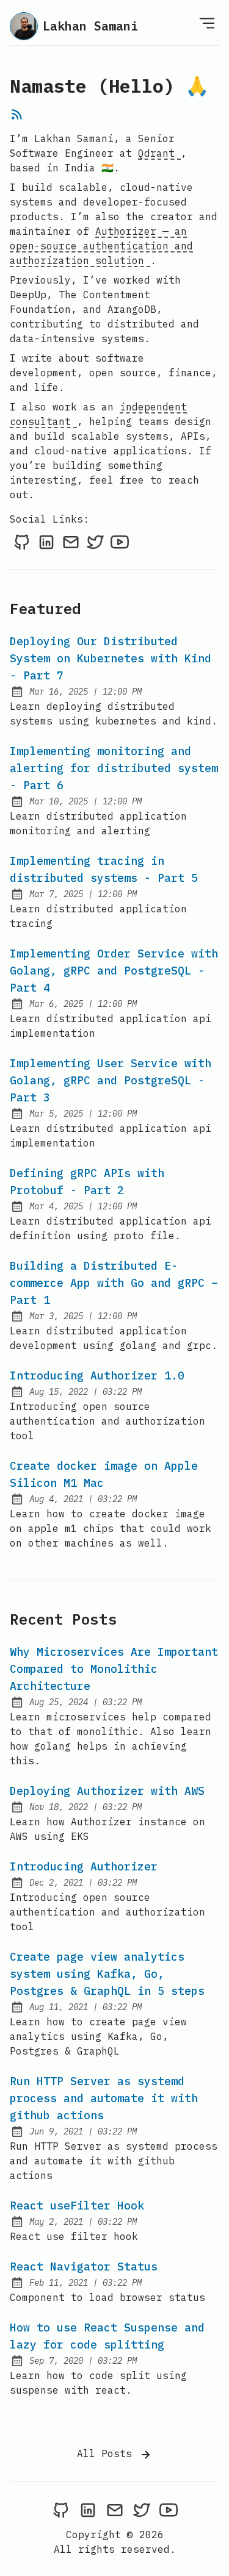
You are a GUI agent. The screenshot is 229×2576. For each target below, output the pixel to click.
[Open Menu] (207, 23)
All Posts (107, 2453)
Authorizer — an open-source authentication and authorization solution (101, 246)
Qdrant (159, 153)
